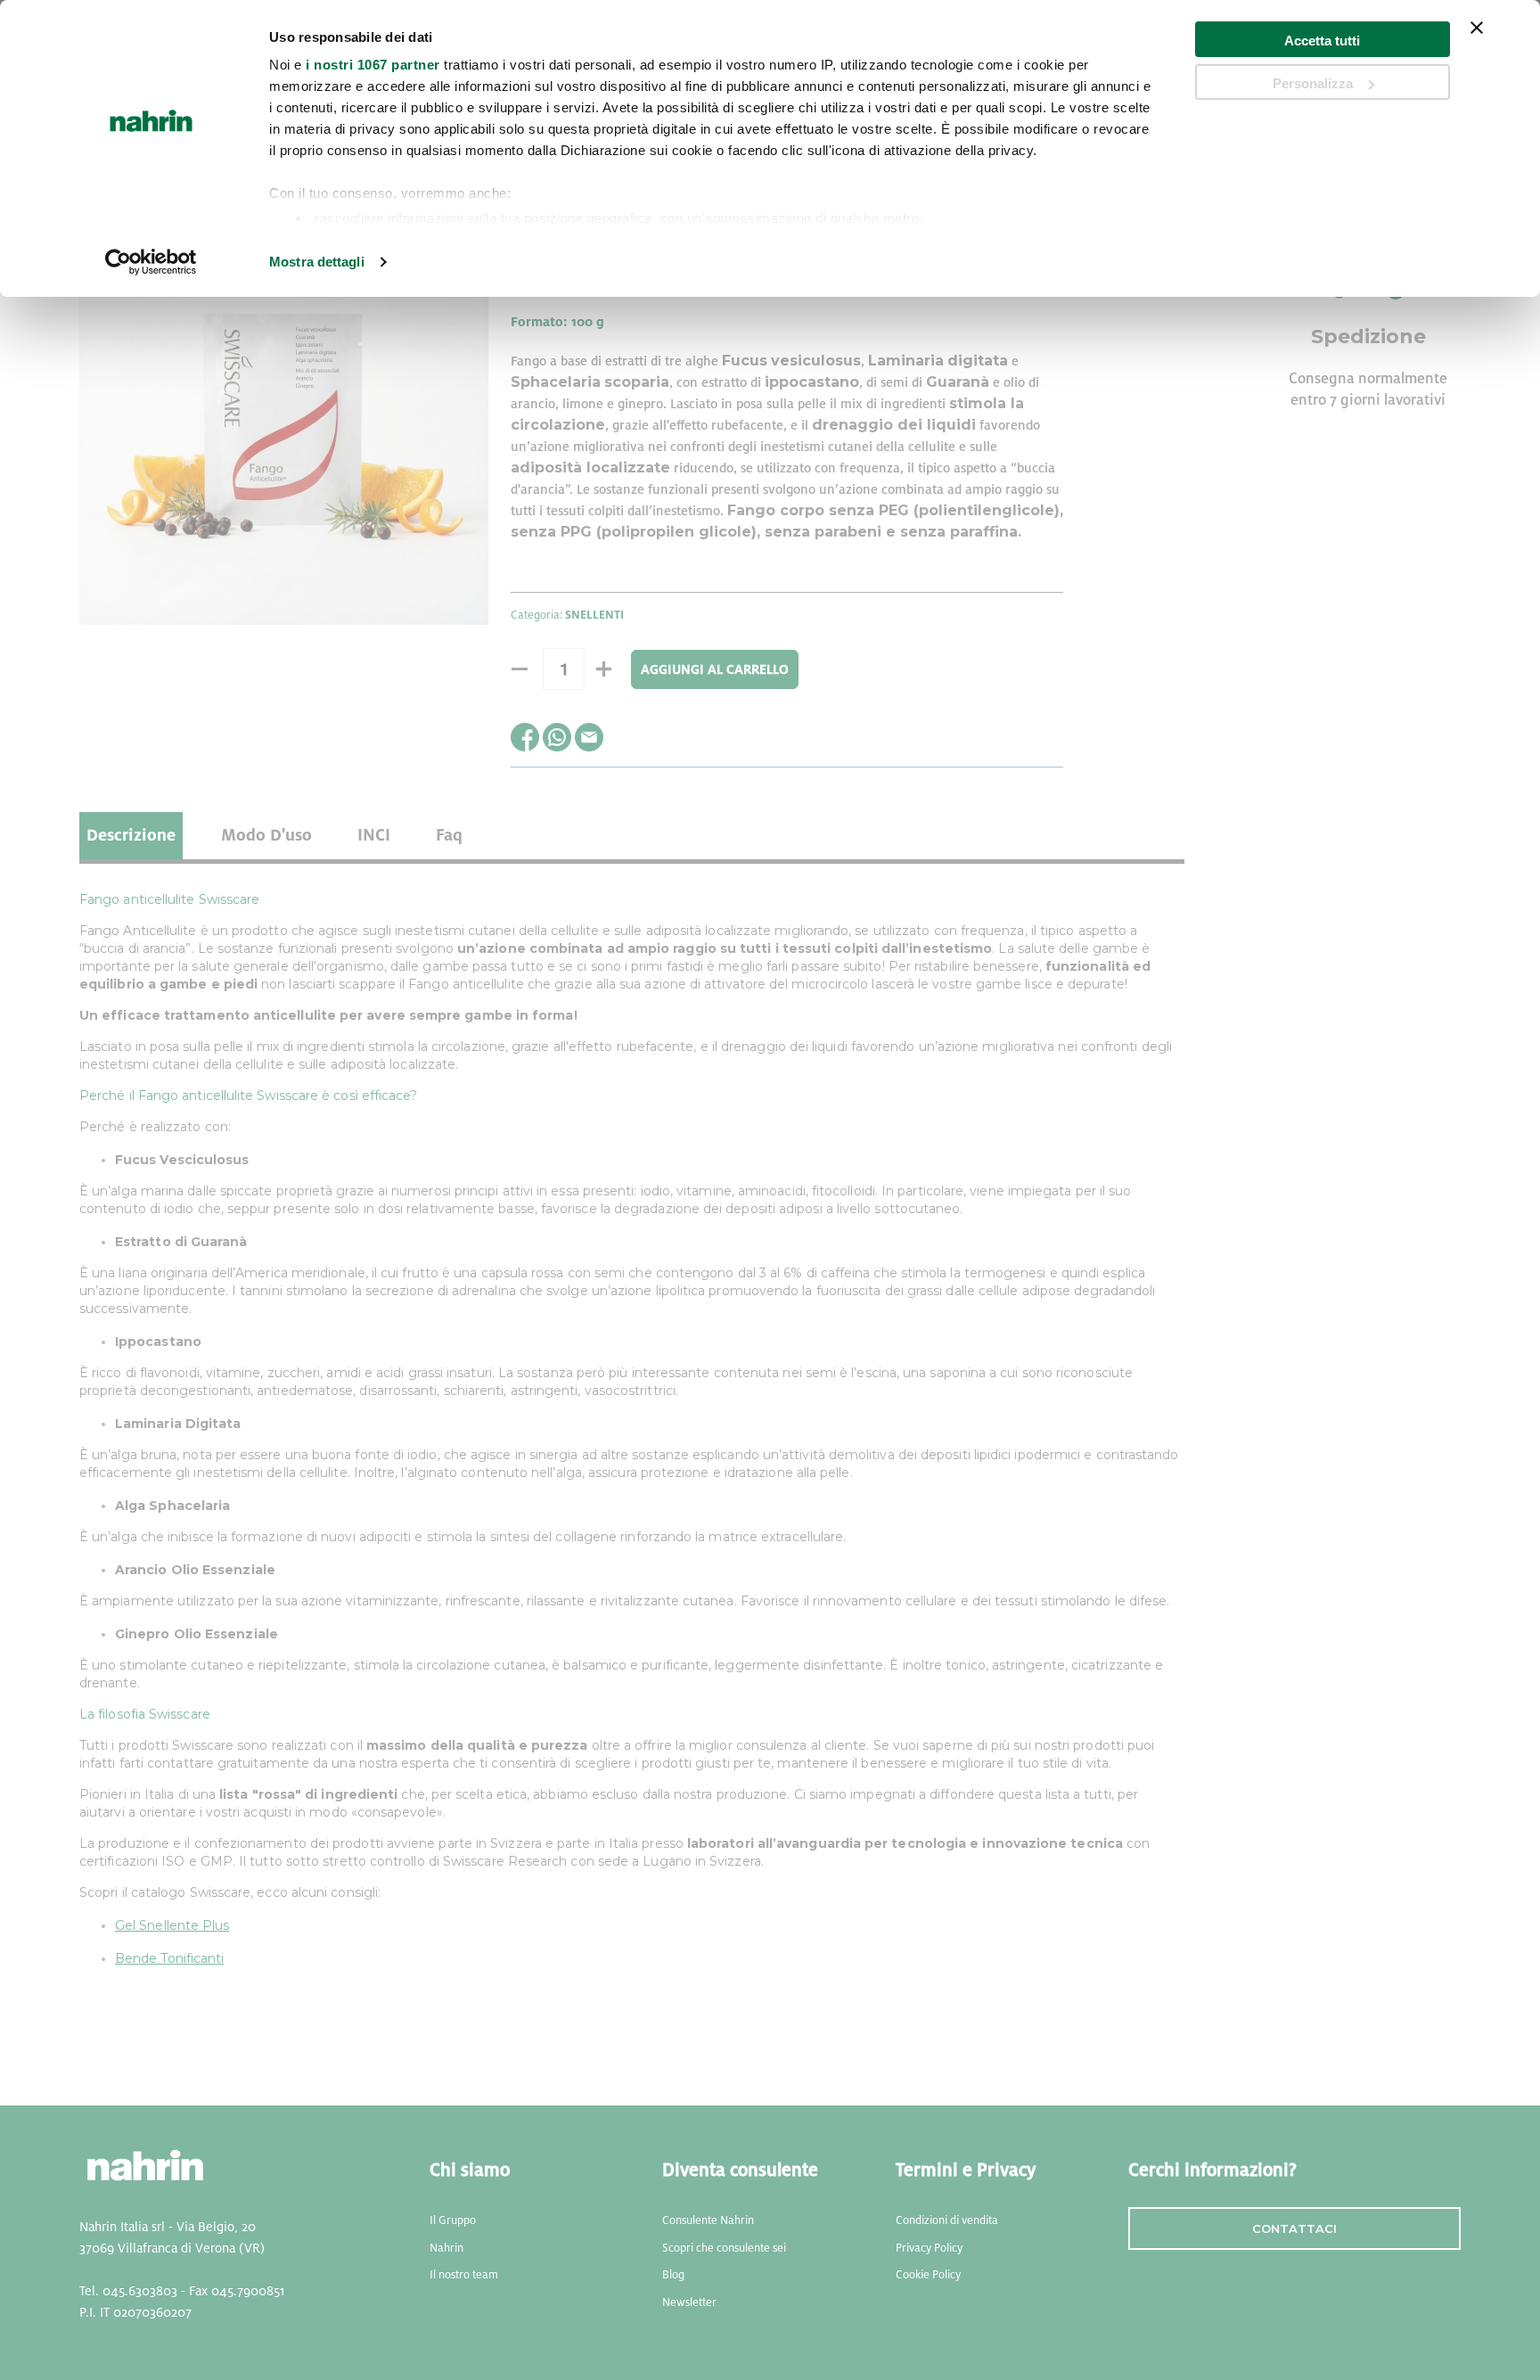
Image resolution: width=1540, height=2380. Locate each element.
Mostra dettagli (317, 262)
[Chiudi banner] (1477, 39)
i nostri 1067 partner (373, 65)
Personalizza (1313, 83)
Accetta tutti (1322, 41)
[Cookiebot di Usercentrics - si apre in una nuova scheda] (151, 262)
